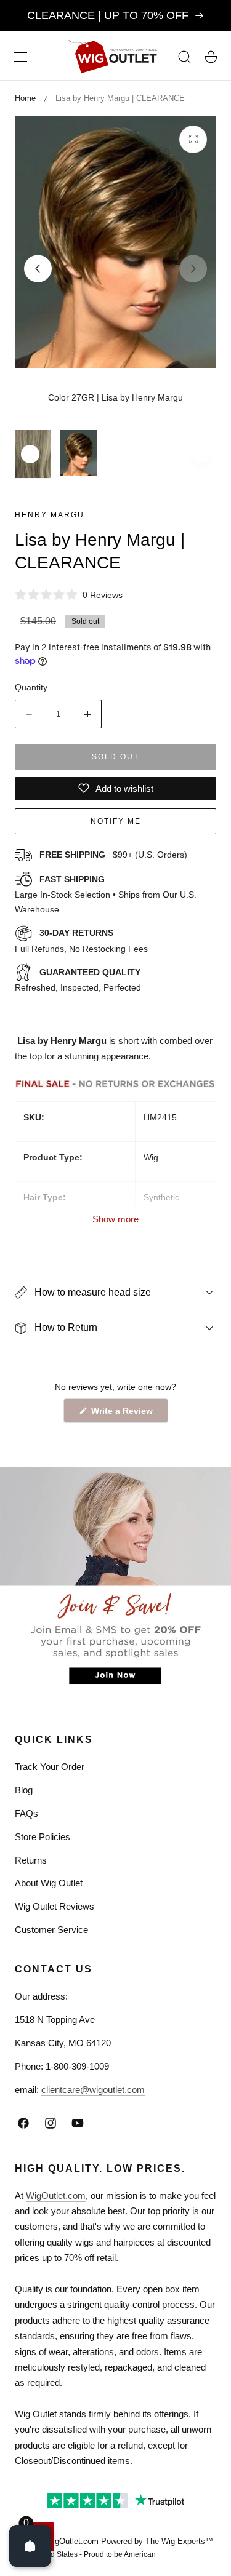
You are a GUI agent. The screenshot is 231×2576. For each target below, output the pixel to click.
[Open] (30, 2546)
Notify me (116, 821)
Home (25, 98)
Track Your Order (50, 1767)
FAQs (26, 1813)
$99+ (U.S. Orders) (113, 855)
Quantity (31, 687)
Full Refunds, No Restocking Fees (81, 941)
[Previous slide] (38, 269)
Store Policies (43, 1837)
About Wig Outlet (49, 1883)
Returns (31, 1860)
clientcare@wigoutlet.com (93, 2090)
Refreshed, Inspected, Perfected (78, 980)
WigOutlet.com (56, 2195)
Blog (24, 1790)
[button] (20, 57)
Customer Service (51, 1930)
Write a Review (124, 1414)
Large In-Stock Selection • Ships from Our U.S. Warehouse (106, 895)
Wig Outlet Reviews (55, 1906)
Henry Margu (50, 515)
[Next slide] (193, 269)
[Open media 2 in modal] (193, 139)
